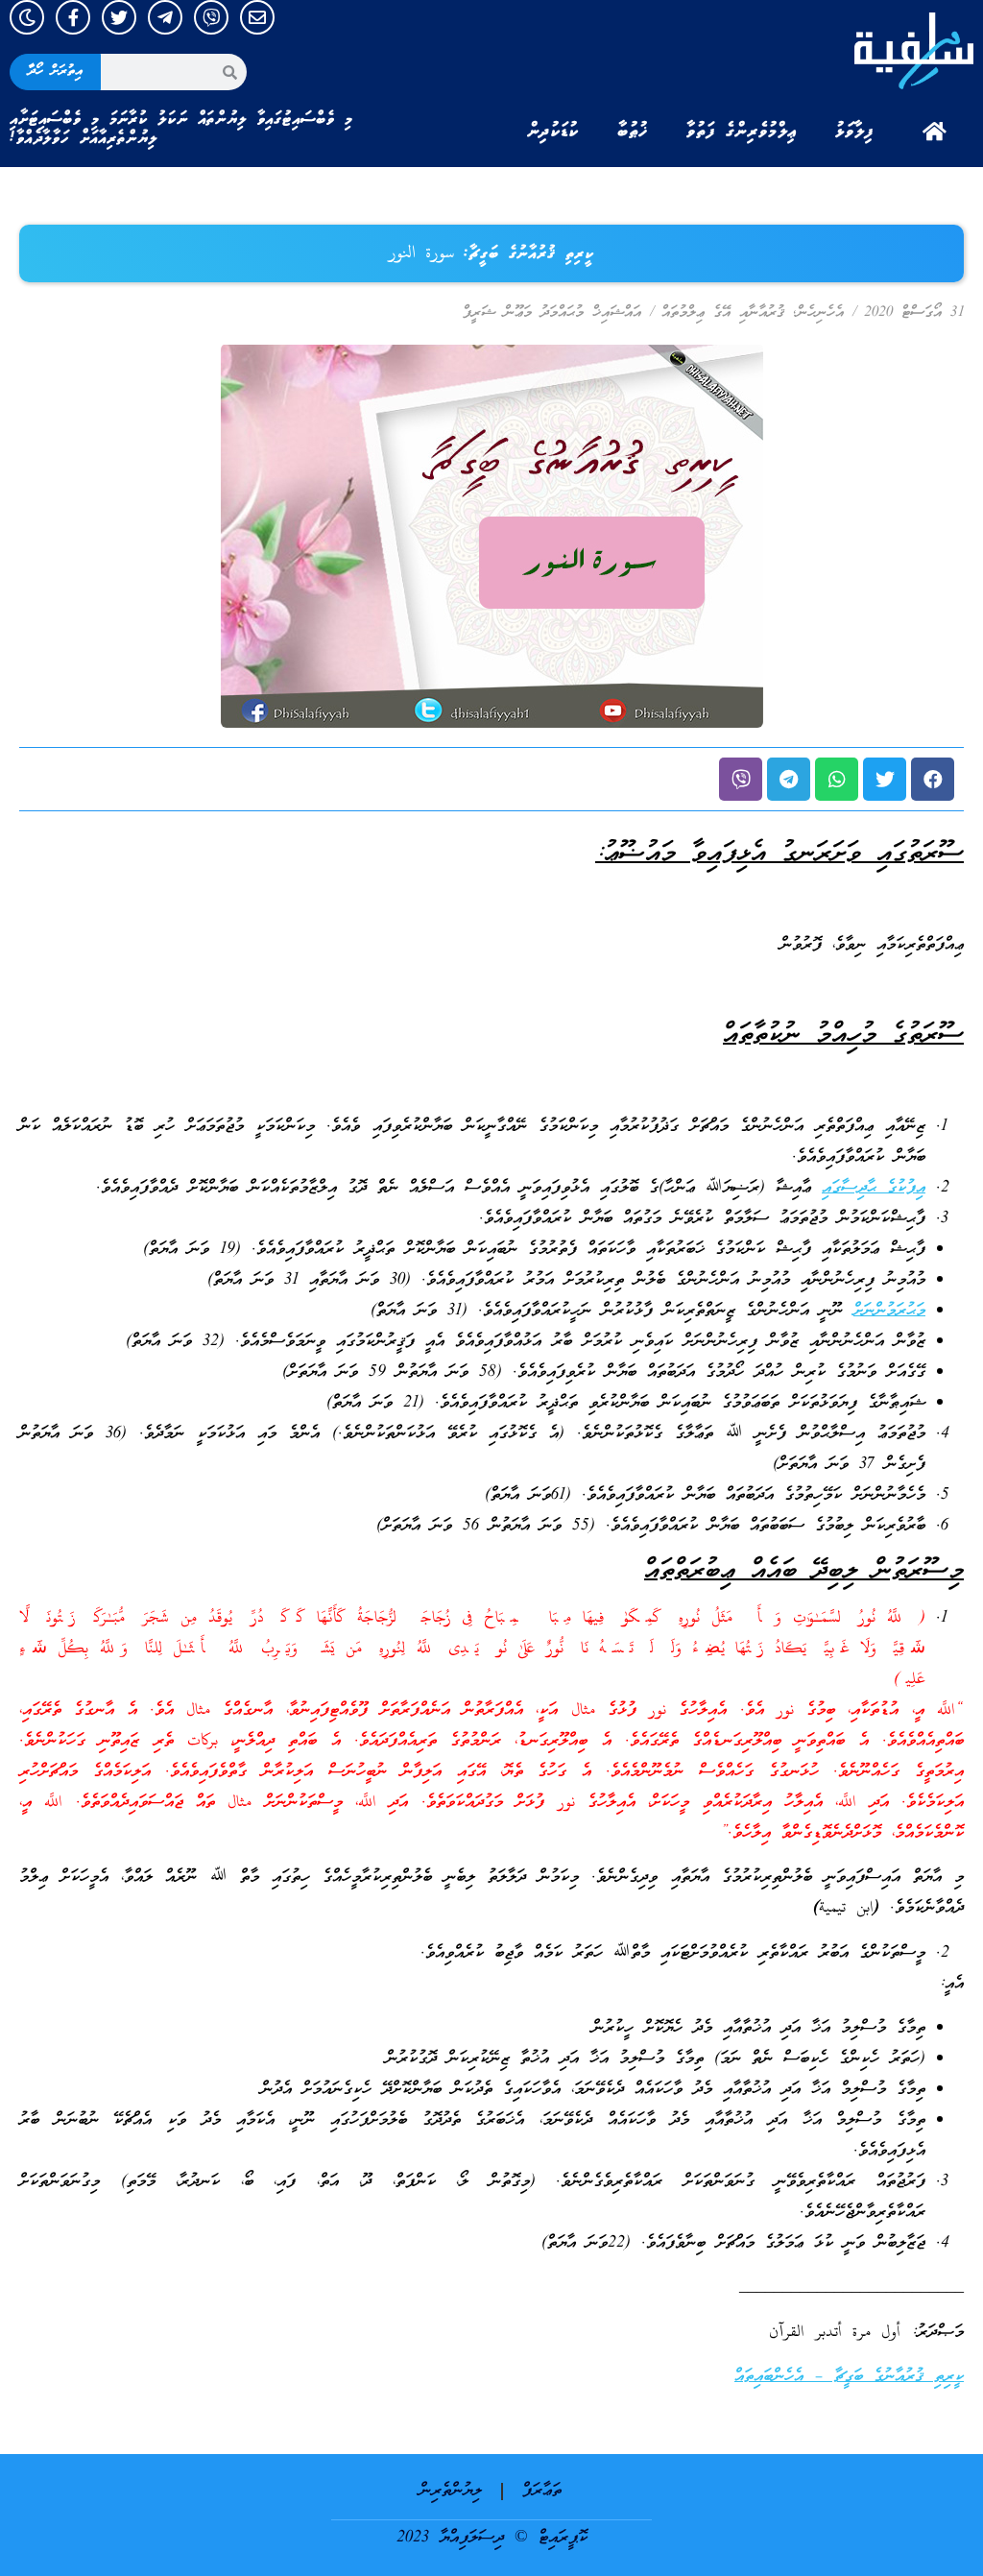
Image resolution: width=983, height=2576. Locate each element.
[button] (933, 779)
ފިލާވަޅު (854, 132)
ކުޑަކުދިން (553, 132)
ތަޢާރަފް (542, 2491)
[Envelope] (257, 17)
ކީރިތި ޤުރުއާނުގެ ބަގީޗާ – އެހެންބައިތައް (849, 2377)
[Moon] (27, 17)
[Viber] (211, 17)
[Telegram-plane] (165, 17)
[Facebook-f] (73, 17)
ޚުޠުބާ (633, 132)
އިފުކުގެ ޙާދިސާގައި (874, 1188)
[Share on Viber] (741, 779)
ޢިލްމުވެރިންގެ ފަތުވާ (742, 132)
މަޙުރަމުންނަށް (889, 1311)
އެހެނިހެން (820, 313)
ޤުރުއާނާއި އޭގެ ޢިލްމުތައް (723, 313)
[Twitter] (119, 17)
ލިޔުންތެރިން (451, 2491)
